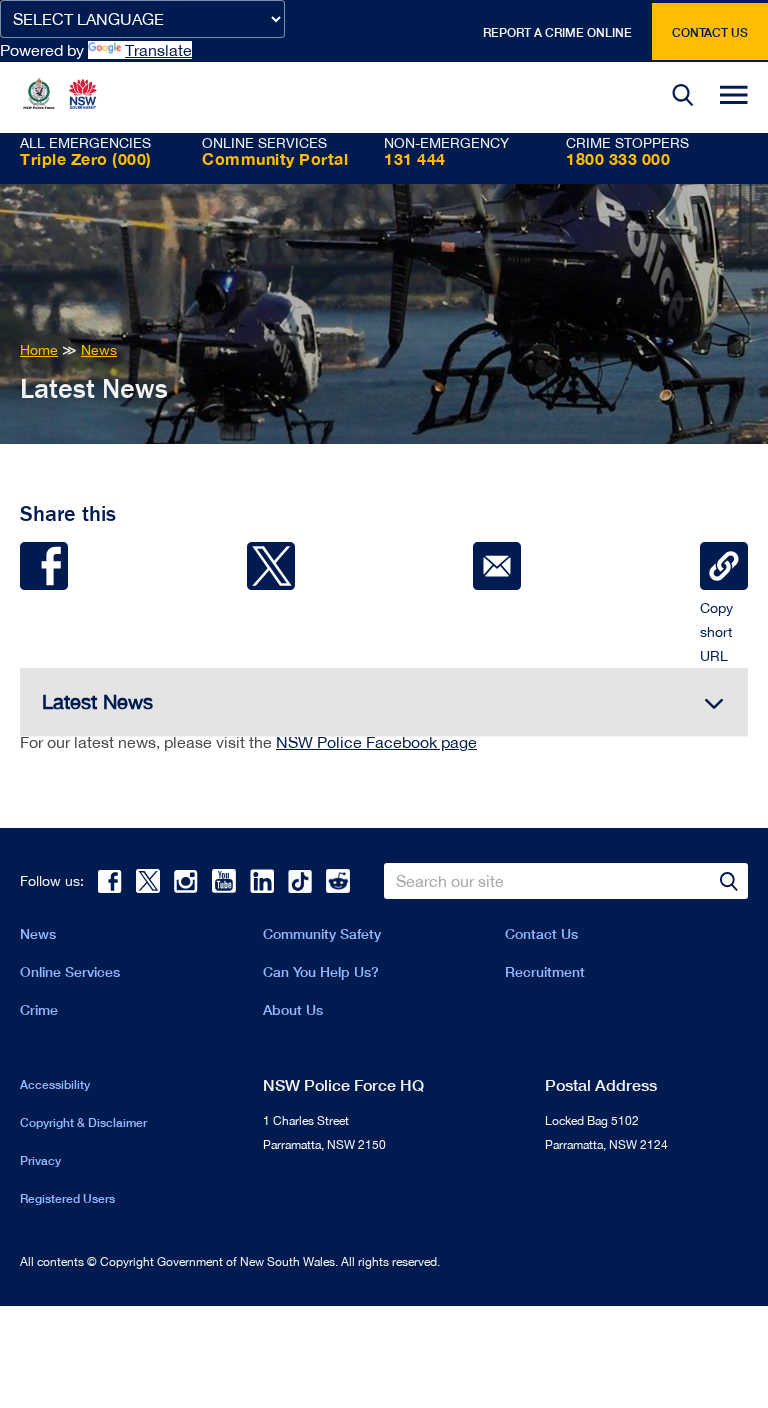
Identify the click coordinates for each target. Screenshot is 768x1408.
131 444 (415, 158)
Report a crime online (557, 32)
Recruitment (545, 971)
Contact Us (541, 933)
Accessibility (55, 1084)
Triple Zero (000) (86, 158)
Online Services (70, 971)
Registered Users (67, 1198)
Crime (39, 1009)
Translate (158, 50)
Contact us (710, 32)
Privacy (40, 1160)
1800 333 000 (618, 158)
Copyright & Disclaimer (83, 1122)
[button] (683, 97)
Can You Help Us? (321, 971)
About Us (293, 1009)
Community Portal (275, 158)
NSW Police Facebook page (376, 742)
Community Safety (322, 933)
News (38, 933)
